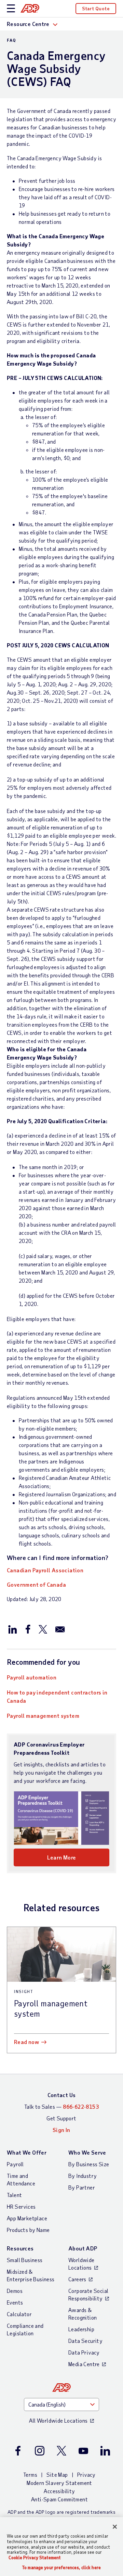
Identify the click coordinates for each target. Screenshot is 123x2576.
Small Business (25, 2260)
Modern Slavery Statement (59, 2483)
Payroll (15, 2164)
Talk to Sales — (61, 2107)
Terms (30, 2475)
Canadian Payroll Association (45, 1570)
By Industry (83, 2176)
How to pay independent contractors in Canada (57, 1696)
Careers (77, 2279)
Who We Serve (87, 2152)
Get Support (61, 2118)
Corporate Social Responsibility (88, 2294)
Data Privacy (84, 2352)
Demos (15, 2291)
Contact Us (62, 2095)
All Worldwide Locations (58, 2420)
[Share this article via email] (60, 1629)
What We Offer (27, 2152)
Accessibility (59, 2491)
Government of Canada (36, 1584)
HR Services (21, 2206)
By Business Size (89, 2164)
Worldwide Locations (81, 2264)
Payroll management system (43, 1716)
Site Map (57, 2475)
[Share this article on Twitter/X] (43, 1629)
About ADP (83, 2248)
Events (15, 2302)
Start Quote (96, 8)
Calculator (19, 2314)
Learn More (62, 1857)
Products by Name (28, 2230)
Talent (14, 2195)
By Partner (82, 2187)
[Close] (115, 2527)
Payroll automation (32, 1677)
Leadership (81, 2329)
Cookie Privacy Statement (35, 2558)
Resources (20, 2248)
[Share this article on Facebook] (28, 1629)
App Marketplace (27, 2218)
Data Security (85, 2341)
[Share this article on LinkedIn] (13, 1629)
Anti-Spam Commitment (59, 2499)
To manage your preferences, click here (61, 2568)
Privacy (86, 2475)
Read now (26, 2042)
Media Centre (84, 2364)
